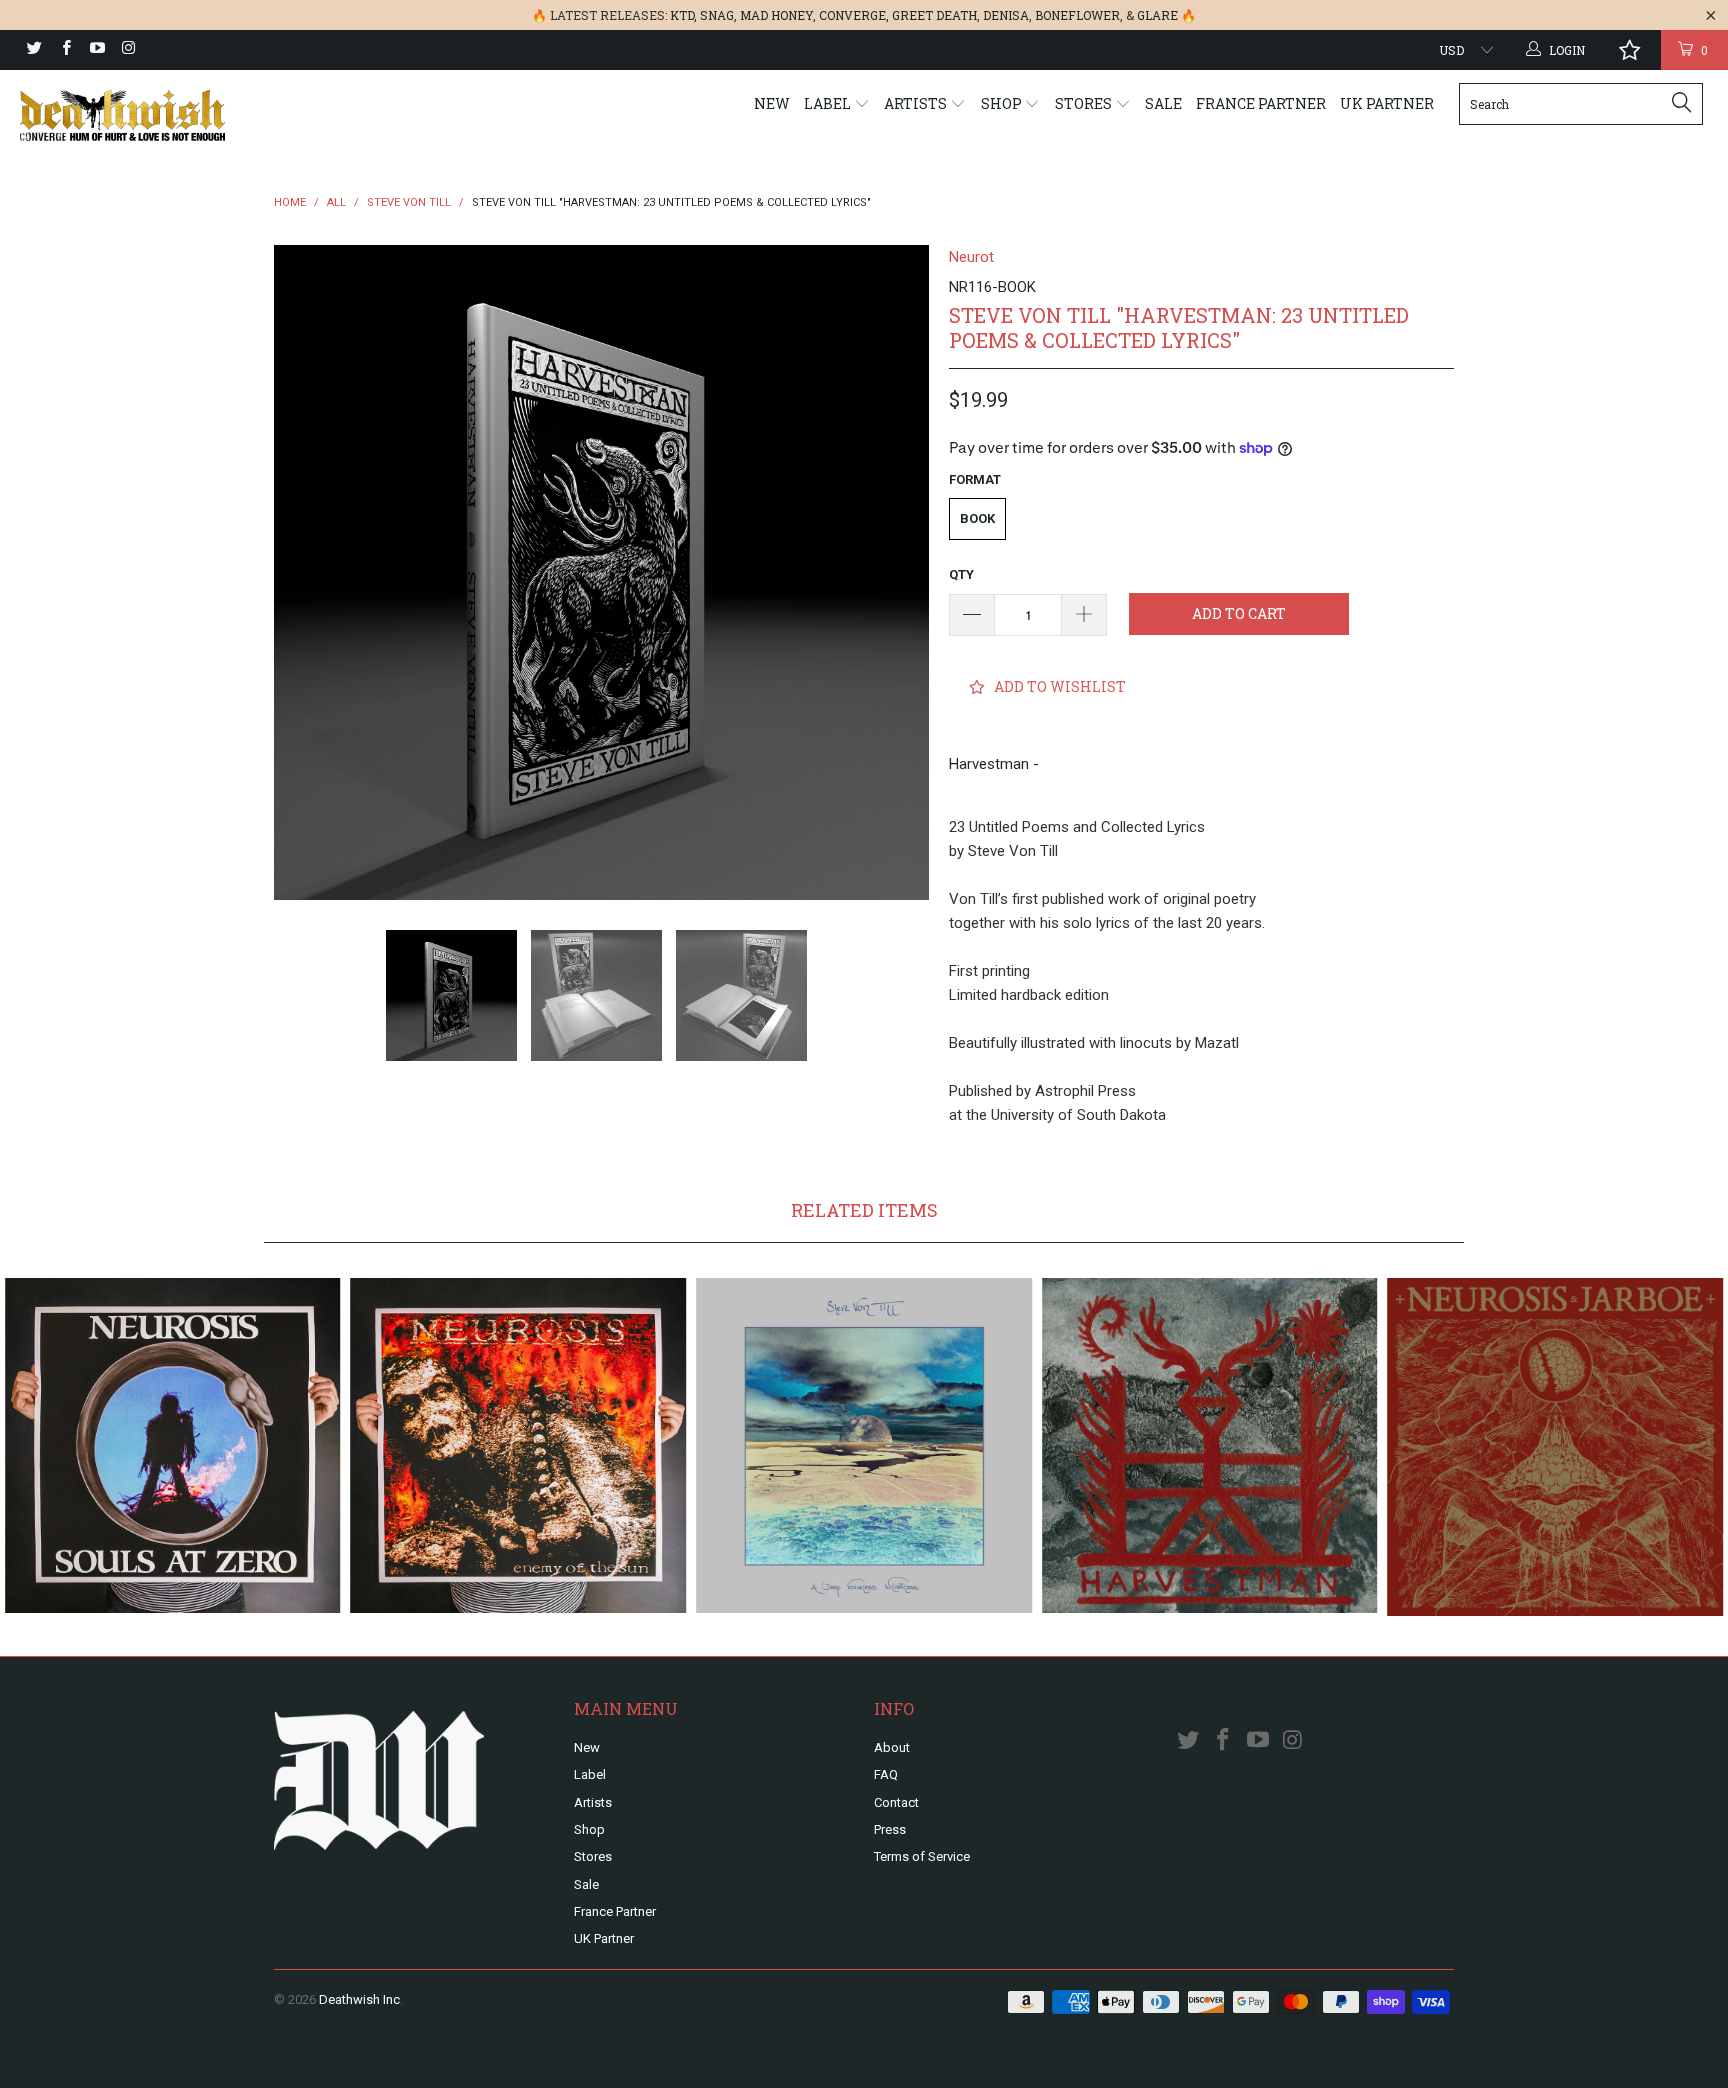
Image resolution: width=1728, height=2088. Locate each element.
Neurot (971, 257)
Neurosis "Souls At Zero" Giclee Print (173, 1446)
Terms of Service (922, 1856)
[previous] (309, 572)
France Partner (1261, 103)
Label (829, 103)
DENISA (1006, 15)
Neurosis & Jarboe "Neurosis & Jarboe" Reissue (1555, 1447)
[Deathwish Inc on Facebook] (64, 50)
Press (890, 1829)
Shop (1003, 103)
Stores (1085, 103)
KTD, (683, 15)
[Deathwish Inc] (148, 115)
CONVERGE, (854, 15)
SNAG (717, 15)
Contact (896, 1802)
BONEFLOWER (1077, 15)
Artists (917, 103)
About (892, 1747)
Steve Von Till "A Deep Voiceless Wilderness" (864, 1446)
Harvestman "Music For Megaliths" (1210, 1446)
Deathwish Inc (359, 1999)
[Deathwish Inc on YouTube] (96, 50)
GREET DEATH (934, 15)
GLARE (1157, 15)
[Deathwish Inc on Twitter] (33, 50)
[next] (894, 572)
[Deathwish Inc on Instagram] (127, 50)
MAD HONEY (776, 15)
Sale (1163, 103)
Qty (961, 574)
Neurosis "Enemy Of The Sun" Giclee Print (519, 1446)
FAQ (886, 1774)
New (772, 103)
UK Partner (1387, 103)
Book (977, 518)
